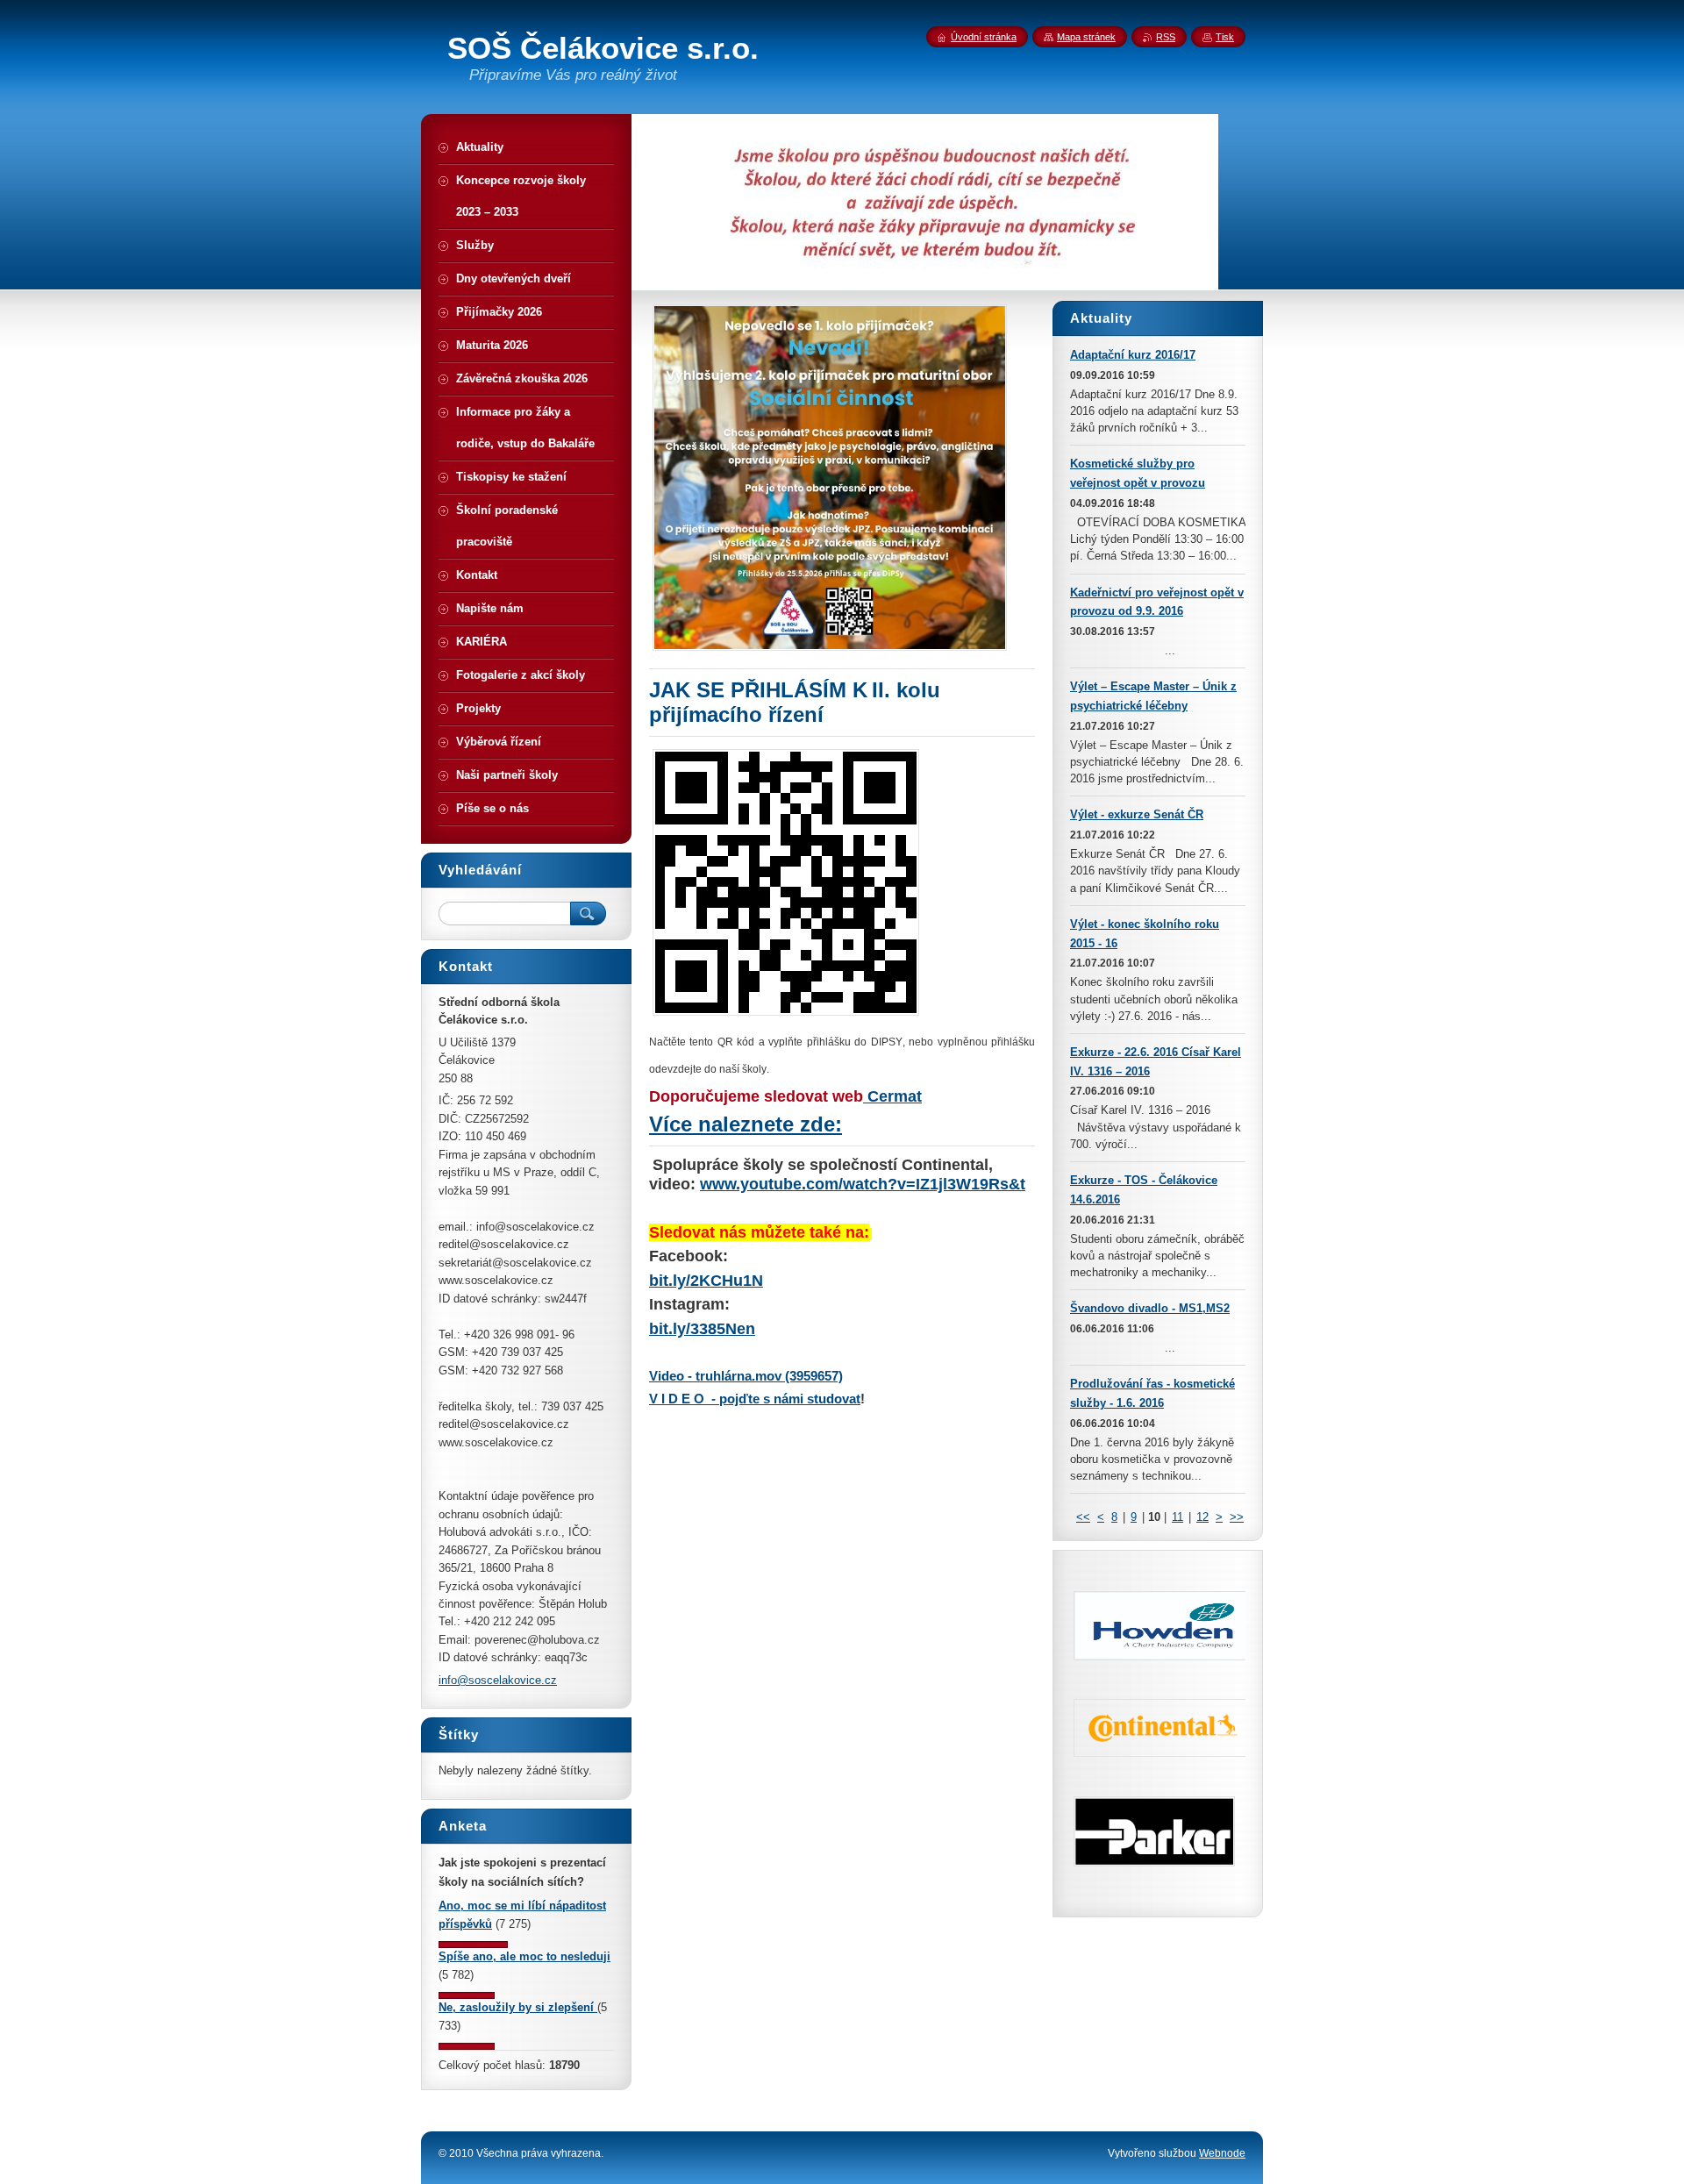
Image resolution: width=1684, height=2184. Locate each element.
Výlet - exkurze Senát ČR (1137, 814)
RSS (1166, 37)
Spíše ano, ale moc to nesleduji (524, 1956)
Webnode (1222, 2153)
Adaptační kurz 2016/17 (1133, 355)
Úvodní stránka (984, 37)
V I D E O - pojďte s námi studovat (755, 1399)
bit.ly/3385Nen (702, 1329)
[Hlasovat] (473, 1944)
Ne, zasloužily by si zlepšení (518, 2007)
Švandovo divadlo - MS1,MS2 (1150, 1308)
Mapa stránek (1086, 37)
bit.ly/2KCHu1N (706, 1281)
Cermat (892, 1096)
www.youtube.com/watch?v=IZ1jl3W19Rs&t (863, 1184)
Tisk (1225, 37)
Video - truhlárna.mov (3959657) (746, 1376)
